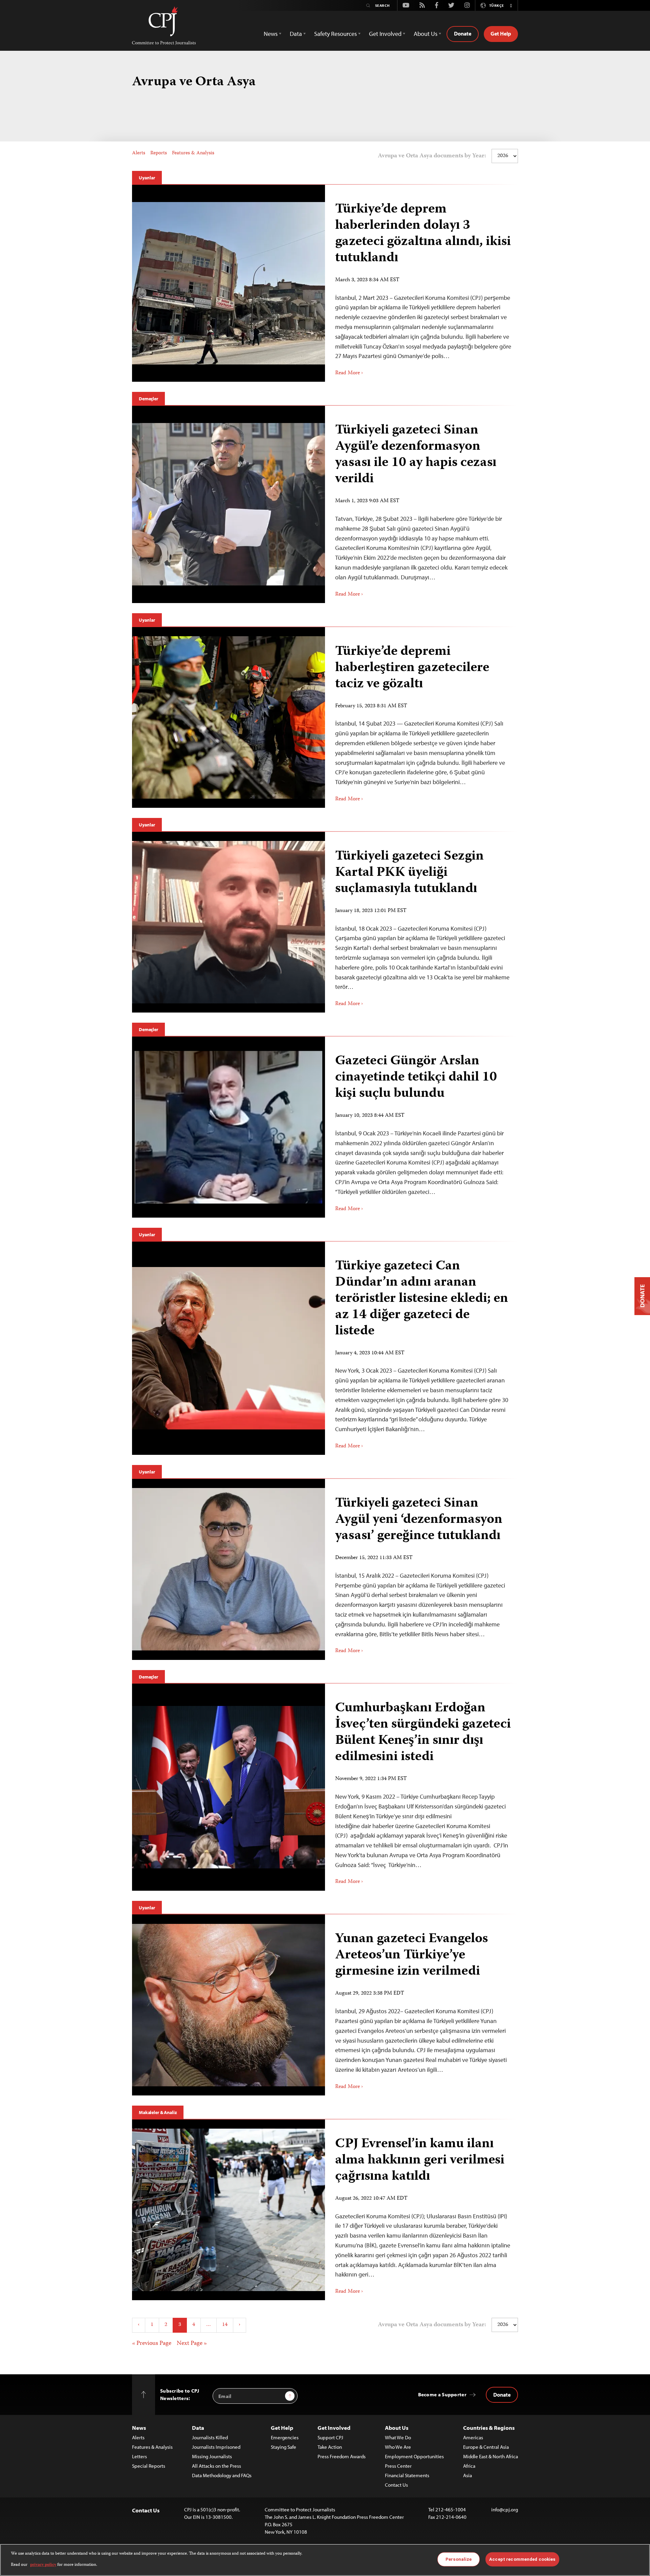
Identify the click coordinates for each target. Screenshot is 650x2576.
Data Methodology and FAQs (222, 2475)
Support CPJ (330, 2437)
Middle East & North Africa (491, 2456)
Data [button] (296, 34)
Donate (463, 34)
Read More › (349, 373)
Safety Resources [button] (335, 34)
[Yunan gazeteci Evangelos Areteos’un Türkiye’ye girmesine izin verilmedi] (229, 2005)
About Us (397, 2428)
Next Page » (192, 2344)
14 (225, 2325)
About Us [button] (426, 34)
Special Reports (149, 2466)
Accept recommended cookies (522, 2559)
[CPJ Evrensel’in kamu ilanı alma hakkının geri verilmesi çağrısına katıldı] (229, 2210)
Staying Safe (284, 2447)
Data (198, 2428)
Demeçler (148, 399)
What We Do (398, 2437)
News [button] (271, 34)
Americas (473, 2437)
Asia (468, 2475)
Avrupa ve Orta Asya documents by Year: (432, 156)
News (139, 2428)
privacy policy (43, 2565)
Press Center (398, 2466)
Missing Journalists (212, 2456)
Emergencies (285, 2437)
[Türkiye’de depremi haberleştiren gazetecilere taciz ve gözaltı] (229, 717)
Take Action (330, 2447)
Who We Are (398, 2447)
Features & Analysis (193, 153)
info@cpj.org (505, 2510)
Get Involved (334, 2428)
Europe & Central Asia (486, 2447)
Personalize (459, 2559)
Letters (139, 2456)
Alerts (139, 153)
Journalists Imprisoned (216, 2447)
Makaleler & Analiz (158, 2112)
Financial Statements (407, 2475)
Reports (159, 153)
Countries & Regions (489, 2428)
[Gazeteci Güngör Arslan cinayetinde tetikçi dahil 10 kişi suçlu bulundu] (229, 1127)
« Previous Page (152, 2344)
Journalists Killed (210, 2437)
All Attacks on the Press (216, 2466)
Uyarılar (147, 178)
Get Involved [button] (385, 34)
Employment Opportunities (414, 2456)
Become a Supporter (442, 2394)
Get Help (501, 34)
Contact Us (396, 2485)
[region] (325, 2560)
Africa (469, 2466)
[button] (511, 5)
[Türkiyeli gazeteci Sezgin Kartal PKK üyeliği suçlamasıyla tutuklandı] (229, 922)
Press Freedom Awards (342, 2456)
